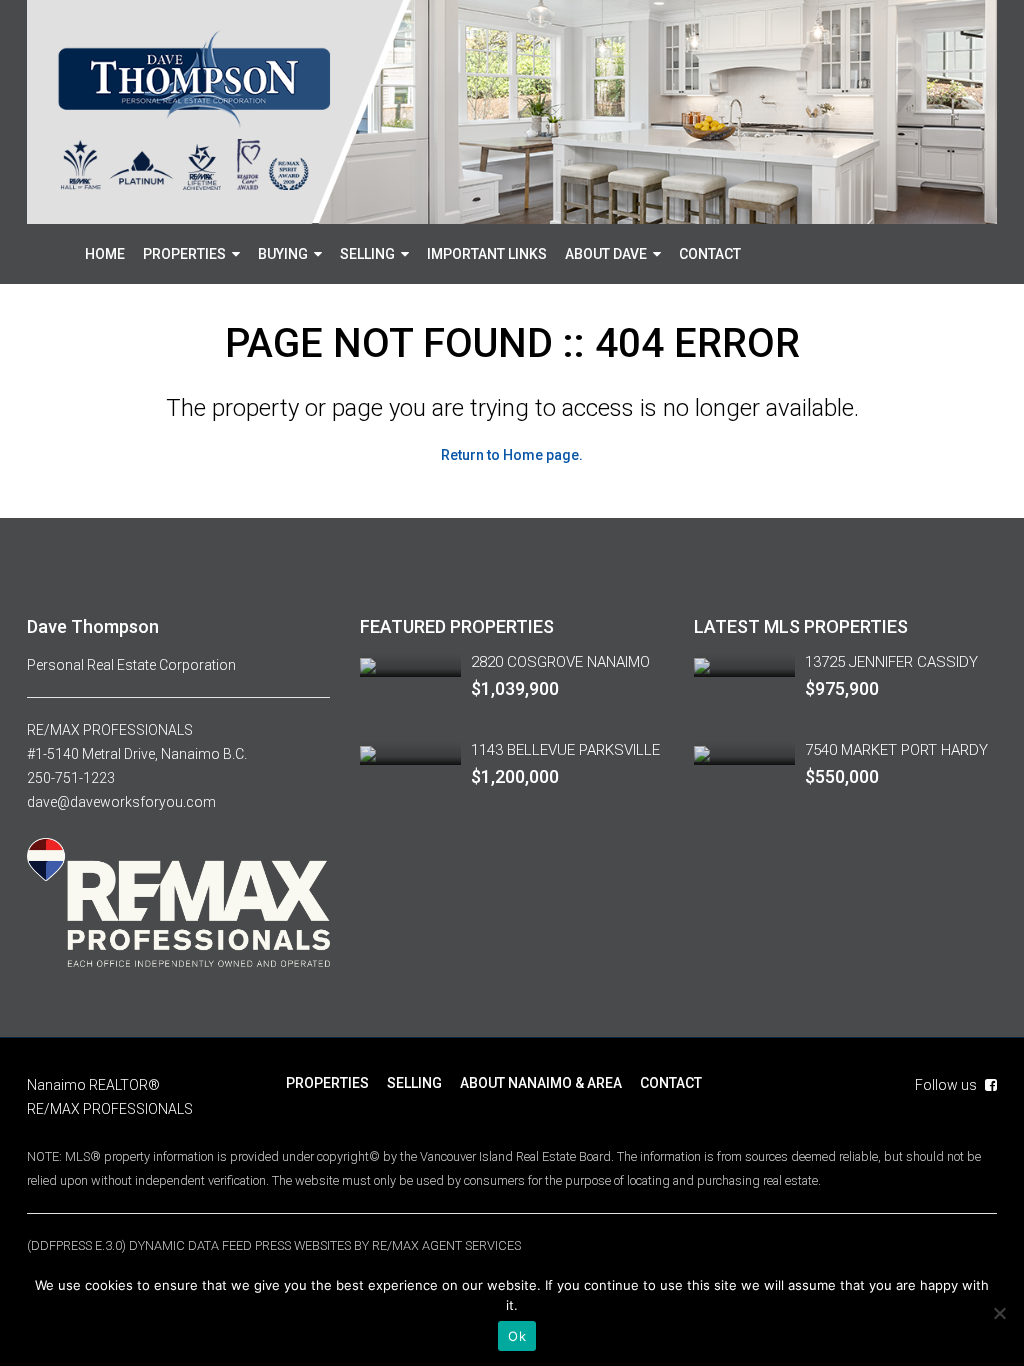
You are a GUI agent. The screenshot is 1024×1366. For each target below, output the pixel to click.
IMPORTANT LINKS (487, 254)
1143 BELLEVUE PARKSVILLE (565, 750)
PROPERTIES (184, 254)
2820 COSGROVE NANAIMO (560, 662)
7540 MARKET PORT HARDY (896, 750)
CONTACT (710, 254)
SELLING (367, 254)
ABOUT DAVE (606, 254)
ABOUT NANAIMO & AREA (541, 1083)
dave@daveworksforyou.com (121, 802)
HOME (105, 254)
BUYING (283, 254)
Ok (517, 1336)
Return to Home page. (512, 455)
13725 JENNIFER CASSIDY (891, 662)
